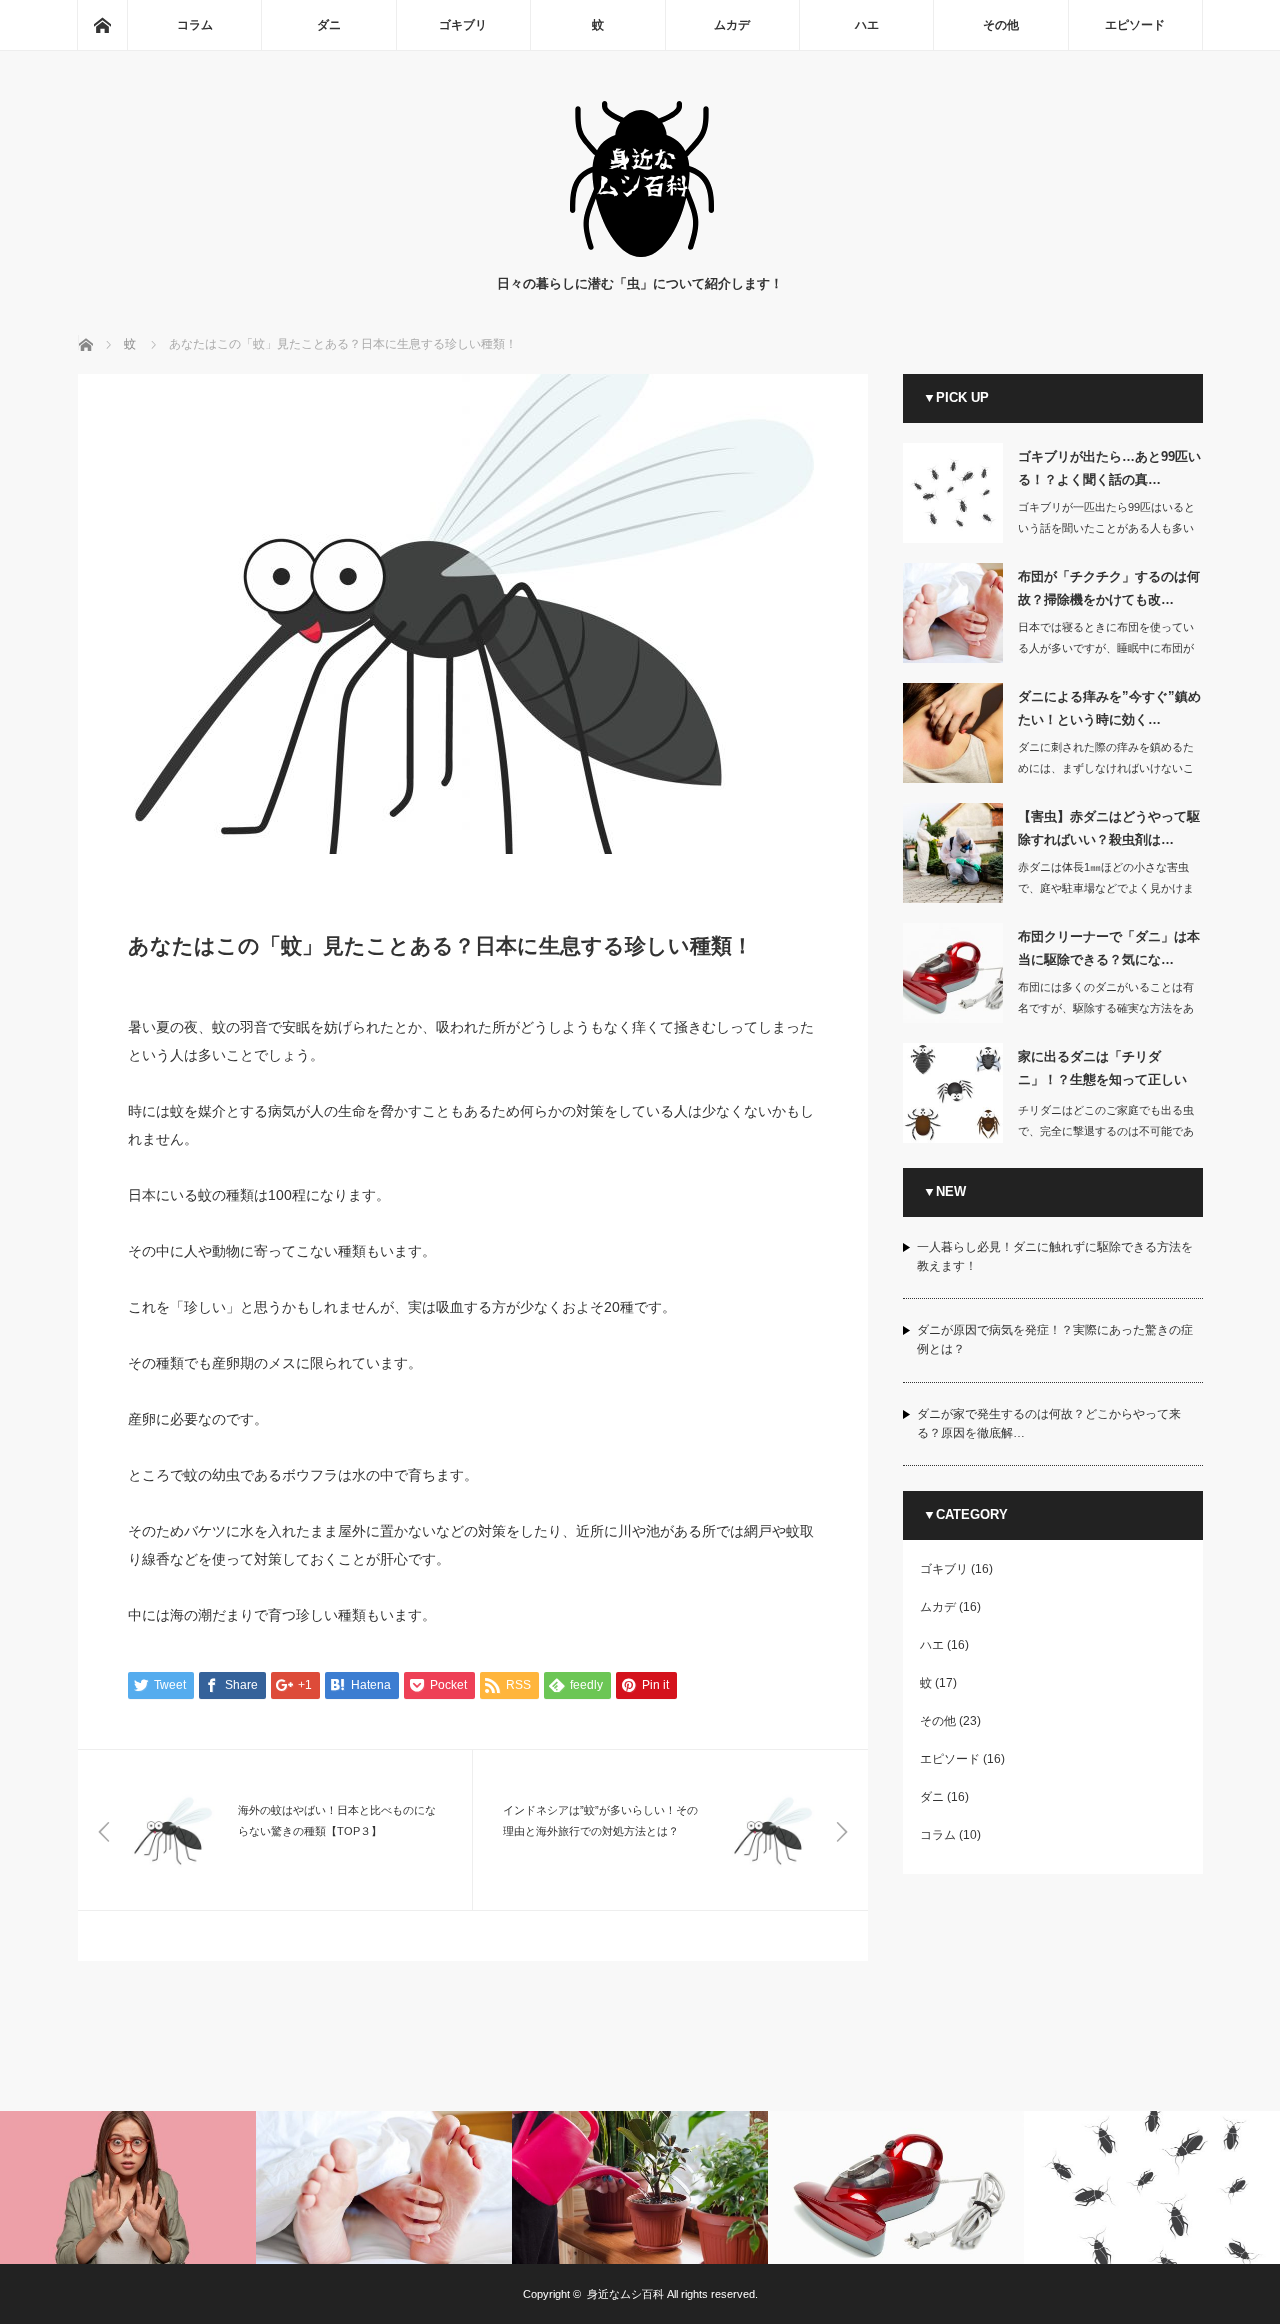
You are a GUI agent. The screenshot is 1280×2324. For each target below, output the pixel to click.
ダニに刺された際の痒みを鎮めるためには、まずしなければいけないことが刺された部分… (1106, 768)
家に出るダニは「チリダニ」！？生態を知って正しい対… (1102, 1072)
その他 (1001, 25)
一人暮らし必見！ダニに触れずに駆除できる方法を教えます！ (1055, 1256)
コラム (195, 25)
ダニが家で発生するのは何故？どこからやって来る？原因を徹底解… (1049, 1423)
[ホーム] (102, 25)
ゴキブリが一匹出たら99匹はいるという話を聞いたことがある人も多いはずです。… (1106, 528)
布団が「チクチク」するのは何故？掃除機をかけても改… (1109, 588)
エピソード (1135, 25)
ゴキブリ (463, 25)
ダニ (329, 25)
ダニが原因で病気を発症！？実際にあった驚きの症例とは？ (1055, 1339)
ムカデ (732, 25)
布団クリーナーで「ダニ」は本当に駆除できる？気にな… (1109, 948)
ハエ (867, 25)
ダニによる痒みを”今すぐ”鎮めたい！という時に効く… (1109, 708)
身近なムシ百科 (625, 2294)
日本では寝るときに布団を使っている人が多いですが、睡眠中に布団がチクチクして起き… (1106, 648)
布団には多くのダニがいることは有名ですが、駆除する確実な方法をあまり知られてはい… (1106, 1008)
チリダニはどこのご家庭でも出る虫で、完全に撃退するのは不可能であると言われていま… (1106, 1131)
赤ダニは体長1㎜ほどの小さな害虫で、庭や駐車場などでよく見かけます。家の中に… (1106, 888)
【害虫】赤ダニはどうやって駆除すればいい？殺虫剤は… (1109, 828)
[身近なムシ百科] (640, 253)
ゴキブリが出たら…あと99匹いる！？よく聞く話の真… (1109, 468)
